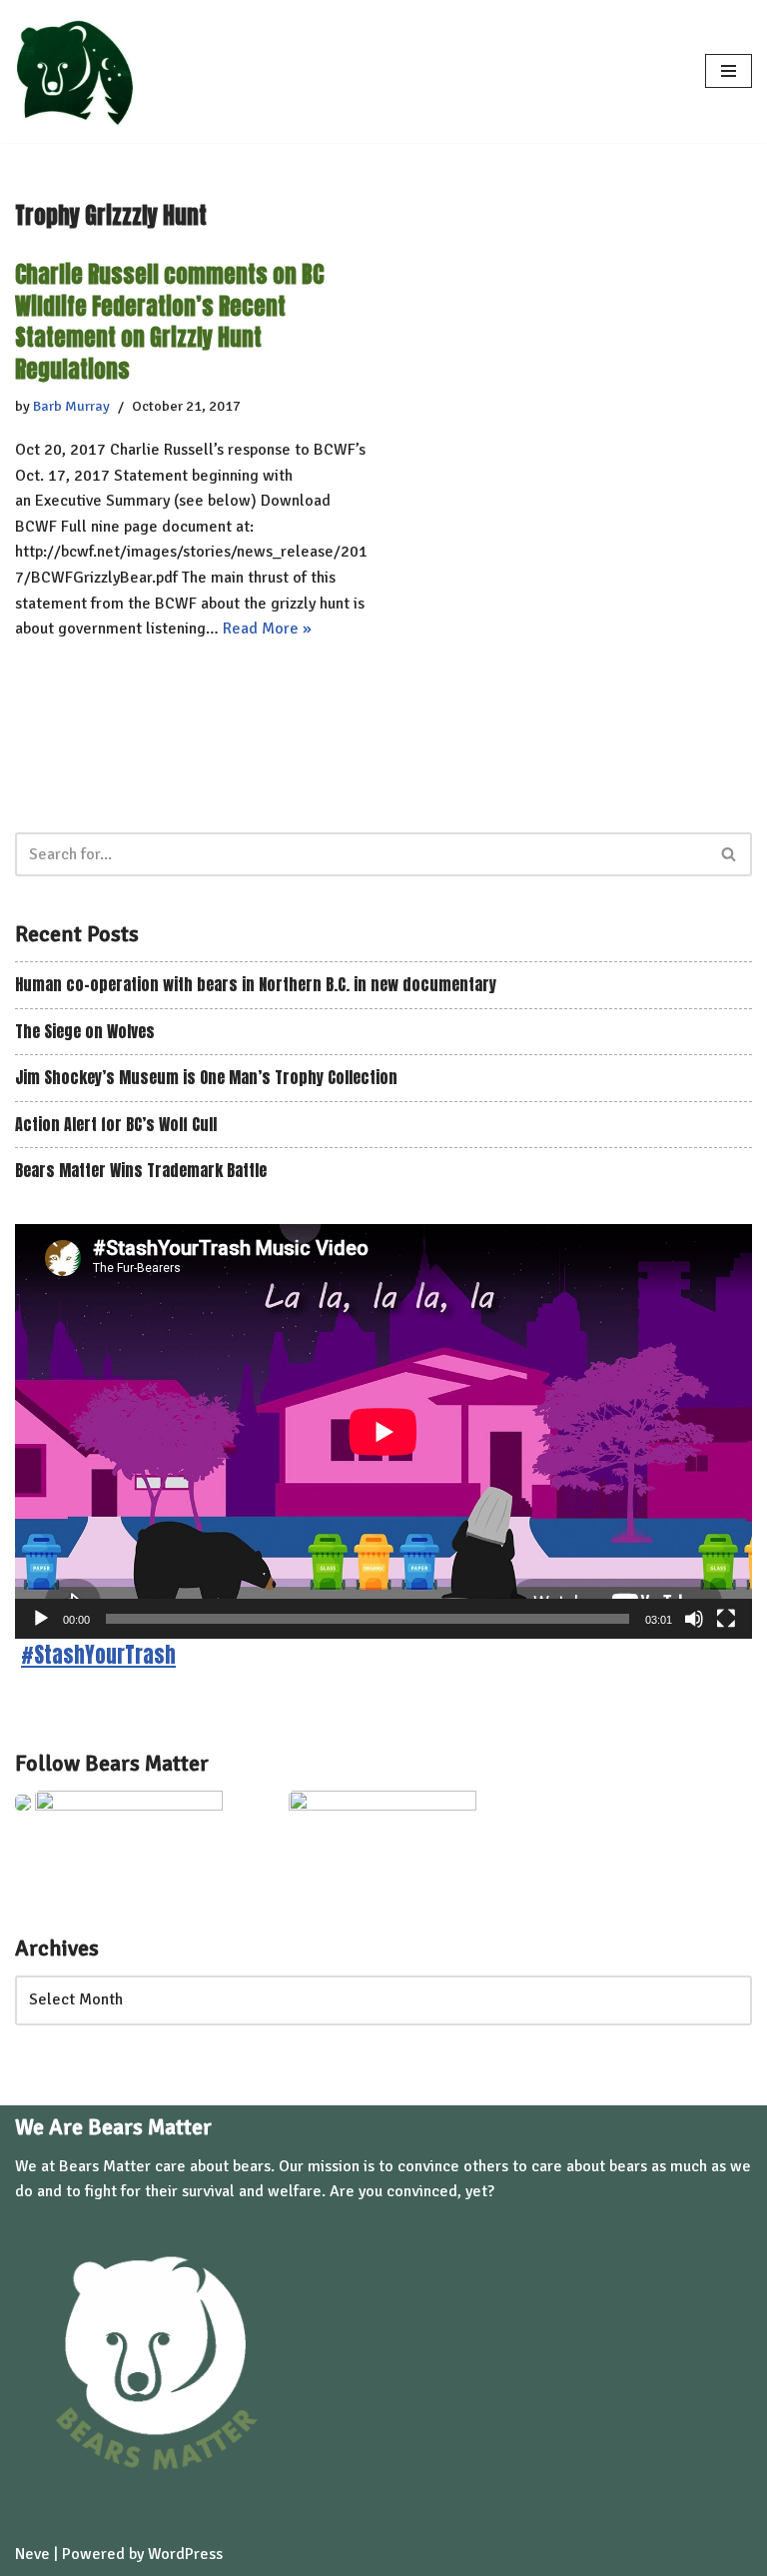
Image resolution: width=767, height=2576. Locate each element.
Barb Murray (71, 406)
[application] (383, 1431)
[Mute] (694, 1619)
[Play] (41, 1619)
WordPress (185, 2554)
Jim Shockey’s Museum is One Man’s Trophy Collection (206, 1077)
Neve (32, 2554)
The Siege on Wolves (85, 1031)
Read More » (267, 629)
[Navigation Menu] (729, 71)
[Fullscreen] (726, 1619)
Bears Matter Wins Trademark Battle (141, 1170)
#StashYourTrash (98, 1655)
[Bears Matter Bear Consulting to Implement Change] (80, 71)
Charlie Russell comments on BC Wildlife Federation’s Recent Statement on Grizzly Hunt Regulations (169, 321)
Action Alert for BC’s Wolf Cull (116, 1124)
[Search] (730, 854)
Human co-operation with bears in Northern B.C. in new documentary (256, 984)
